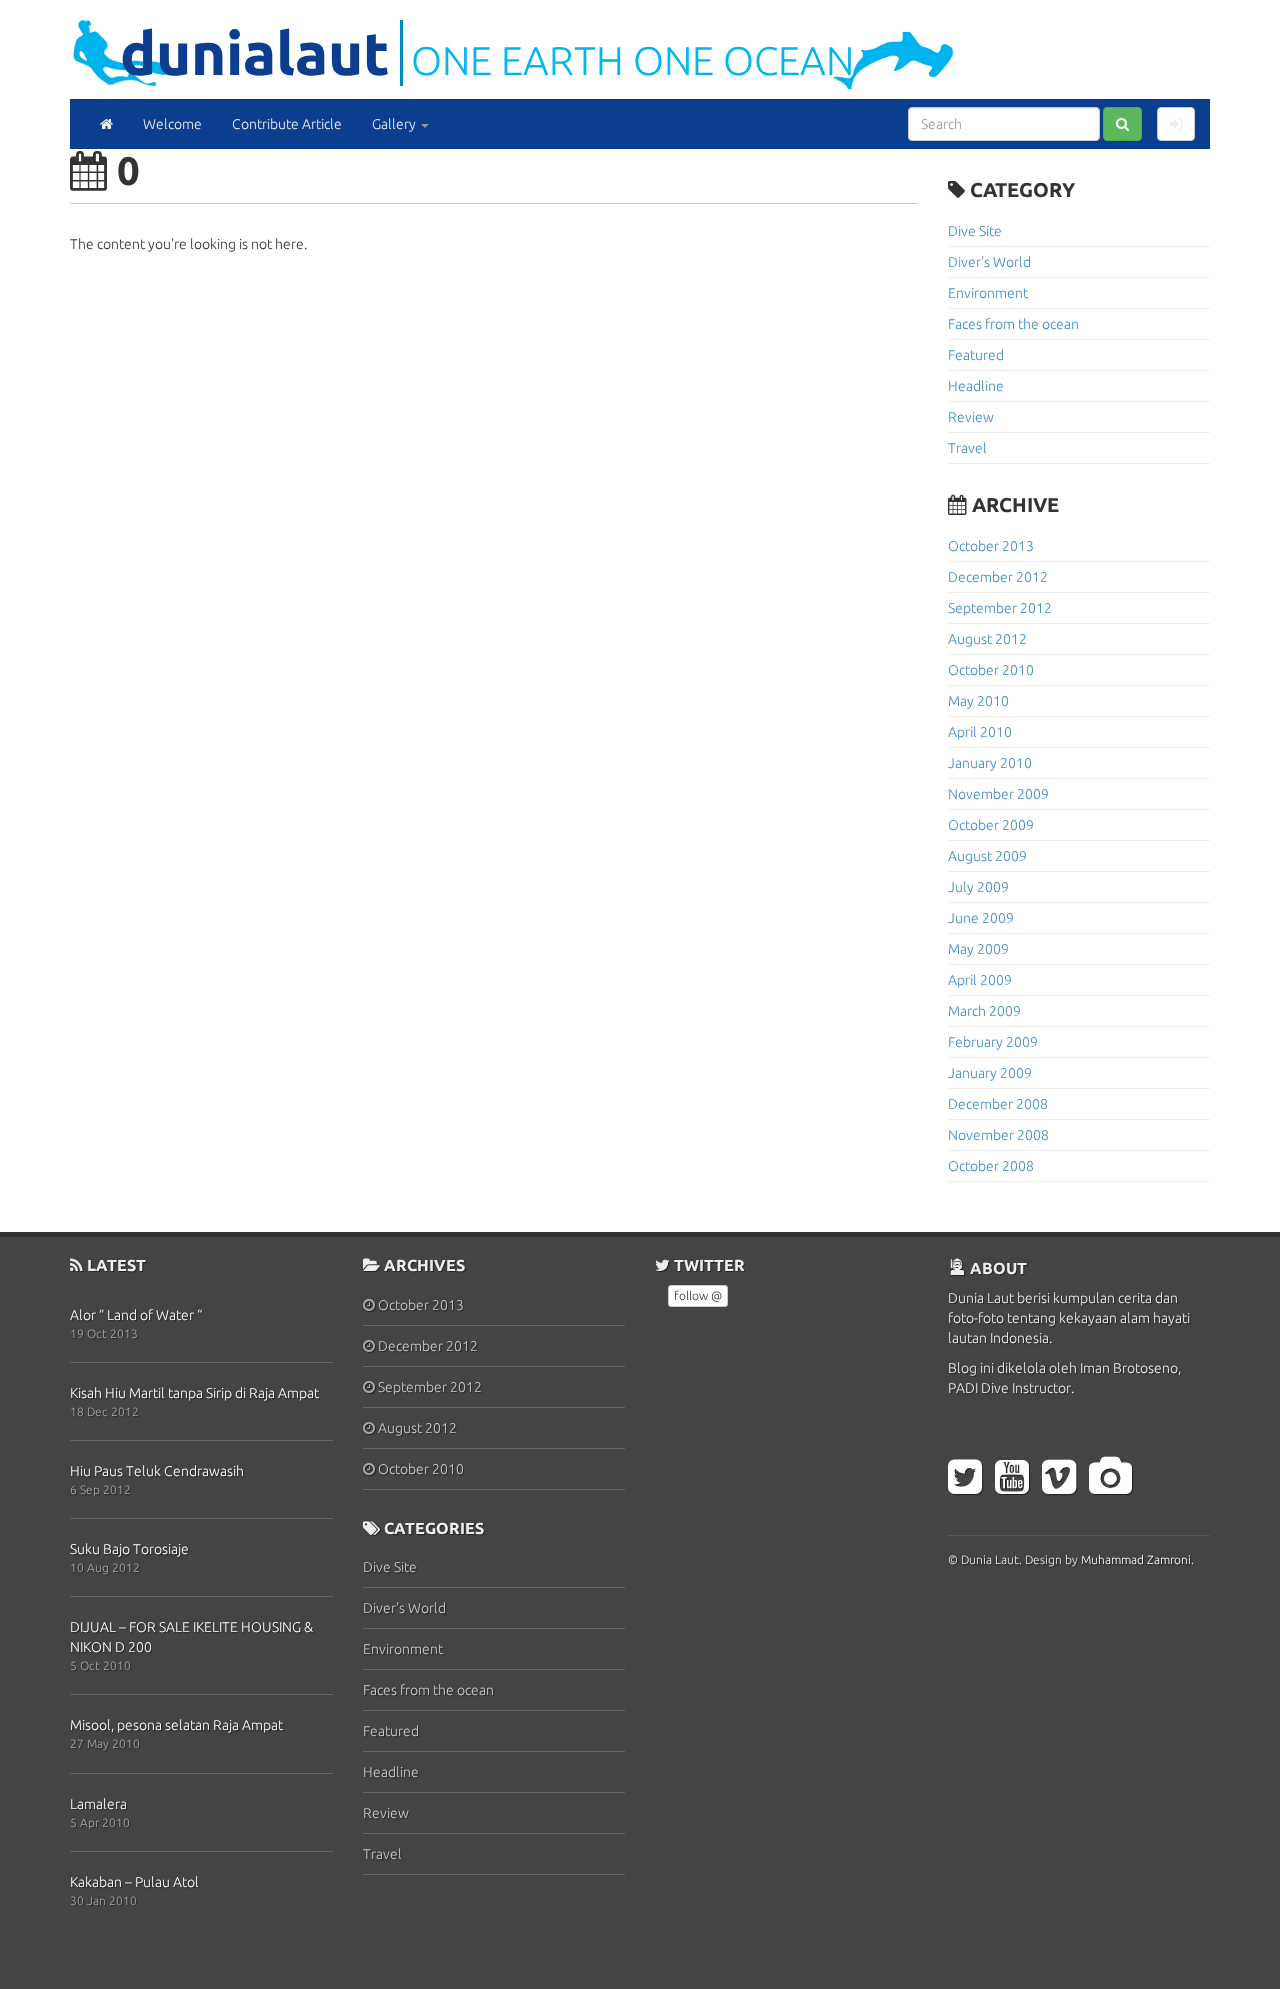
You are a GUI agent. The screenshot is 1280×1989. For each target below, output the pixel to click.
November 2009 (998, 794)
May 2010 (978, 701)
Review (971, 417)
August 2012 (987, 639)
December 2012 (998, 577)
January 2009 (990, 1073)
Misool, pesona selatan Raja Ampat (176, 1725)
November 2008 (998, 1135)
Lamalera (98, 1804)
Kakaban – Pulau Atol (134, 1882)
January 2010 (990, 763)
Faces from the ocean (1013, 324)
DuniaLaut (255, 52)
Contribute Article (287, 124)
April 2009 (980, 980)
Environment (988, 293)
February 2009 (993, 1042)
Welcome (172, 124)
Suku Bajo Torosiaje (129, 1549)
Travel (967, 448)
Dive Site (975, 231)
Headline (976, 386)
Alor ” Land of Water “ (136, 1315)
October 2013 (991, 546)
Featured (976, 355)
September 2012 (1000, 608)
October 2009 (991, 825)
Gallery (395, 124)
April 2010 (980, 732)
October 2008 (991, 1166)
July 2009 (978, 887)
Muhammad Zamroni (1136, 1559)
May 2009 (978, 949)
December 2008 (998, 1104)
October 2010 (991, 670)
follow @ (698, 1295)
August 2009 (987, 856)
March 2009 (984, 1011)
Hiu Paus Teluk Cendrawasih (157, 1471)
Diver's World (989, 262)
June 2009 (981, 918)
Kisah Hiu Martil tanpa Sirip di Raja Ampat (194, 1393)
